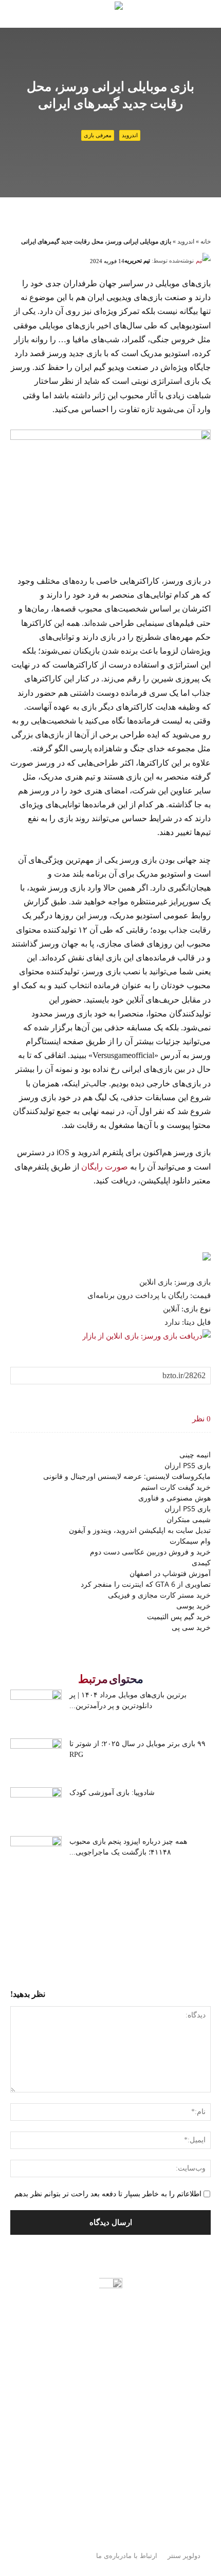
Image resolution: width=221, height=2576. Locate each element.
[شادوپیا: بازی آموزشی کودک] (36, 1805)
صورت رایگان (105, 1167)
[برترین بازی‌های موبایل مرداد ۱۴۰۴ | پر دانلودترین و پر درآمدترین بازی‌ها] (36, 1707)
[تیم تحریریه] (203, 261)
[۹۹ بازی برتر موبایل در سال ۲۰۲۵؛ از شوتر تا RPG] (36, 1756)
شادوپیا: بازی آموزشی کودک (112, 1793)
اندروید (130, 135)
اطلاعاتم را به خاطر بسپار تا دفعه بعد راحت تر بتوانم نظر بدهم (108, 2194)
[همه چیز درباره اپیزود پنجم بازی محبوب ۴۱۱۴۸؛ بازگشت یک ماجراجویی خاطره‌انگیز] (36, 1854)
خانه (206, 242)
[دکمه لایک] (203, 1397)
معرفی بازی (98, 135)
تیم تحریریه (137, 261)
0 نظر (201, 1419)
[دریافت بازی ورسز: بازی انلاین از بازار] (146, 1336)
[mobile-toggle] (168, 14)
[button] (207, 14)
